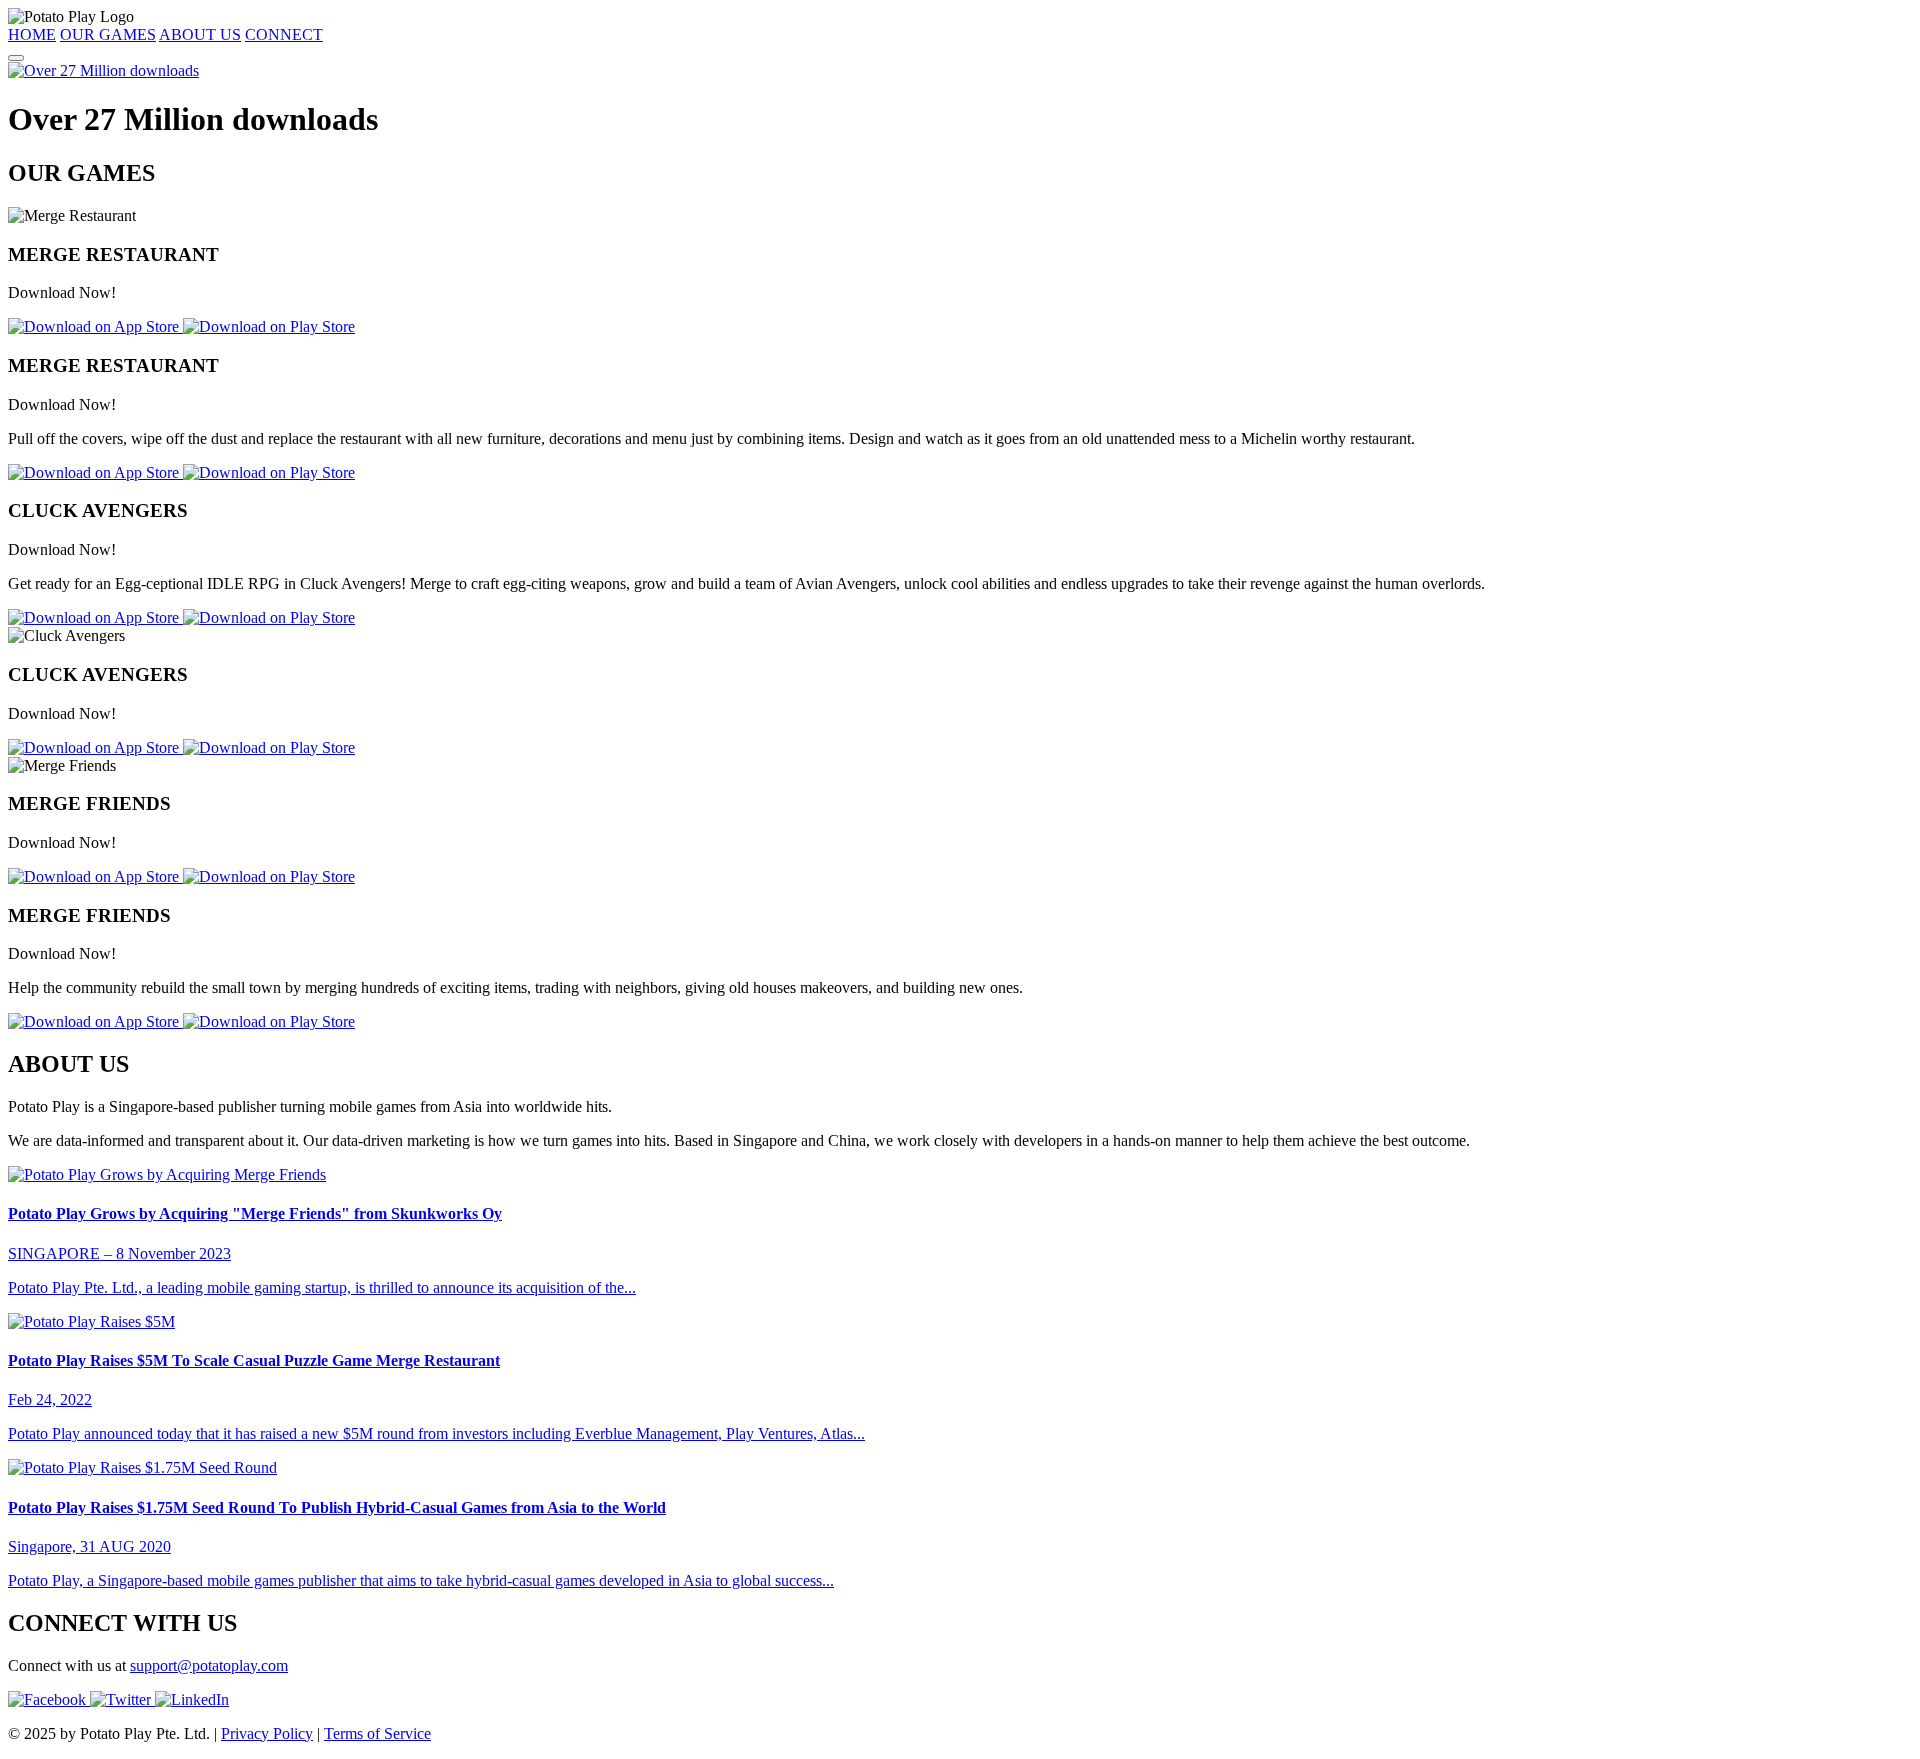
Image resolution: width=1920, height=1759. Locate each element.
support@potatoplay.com (209, 1665)
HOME (32, 34)
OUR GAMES (108, 34)
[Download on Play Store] (269, 326)
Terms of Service (377, 1733)
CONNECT (284, 34)
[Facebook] (49, 1699)
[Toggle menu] (16, 58)
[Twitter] (122, 1699)
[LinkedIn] (192, 1699)
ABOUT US (200, 34)
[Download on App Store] (95, 326)
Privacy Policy (267, 1733)
